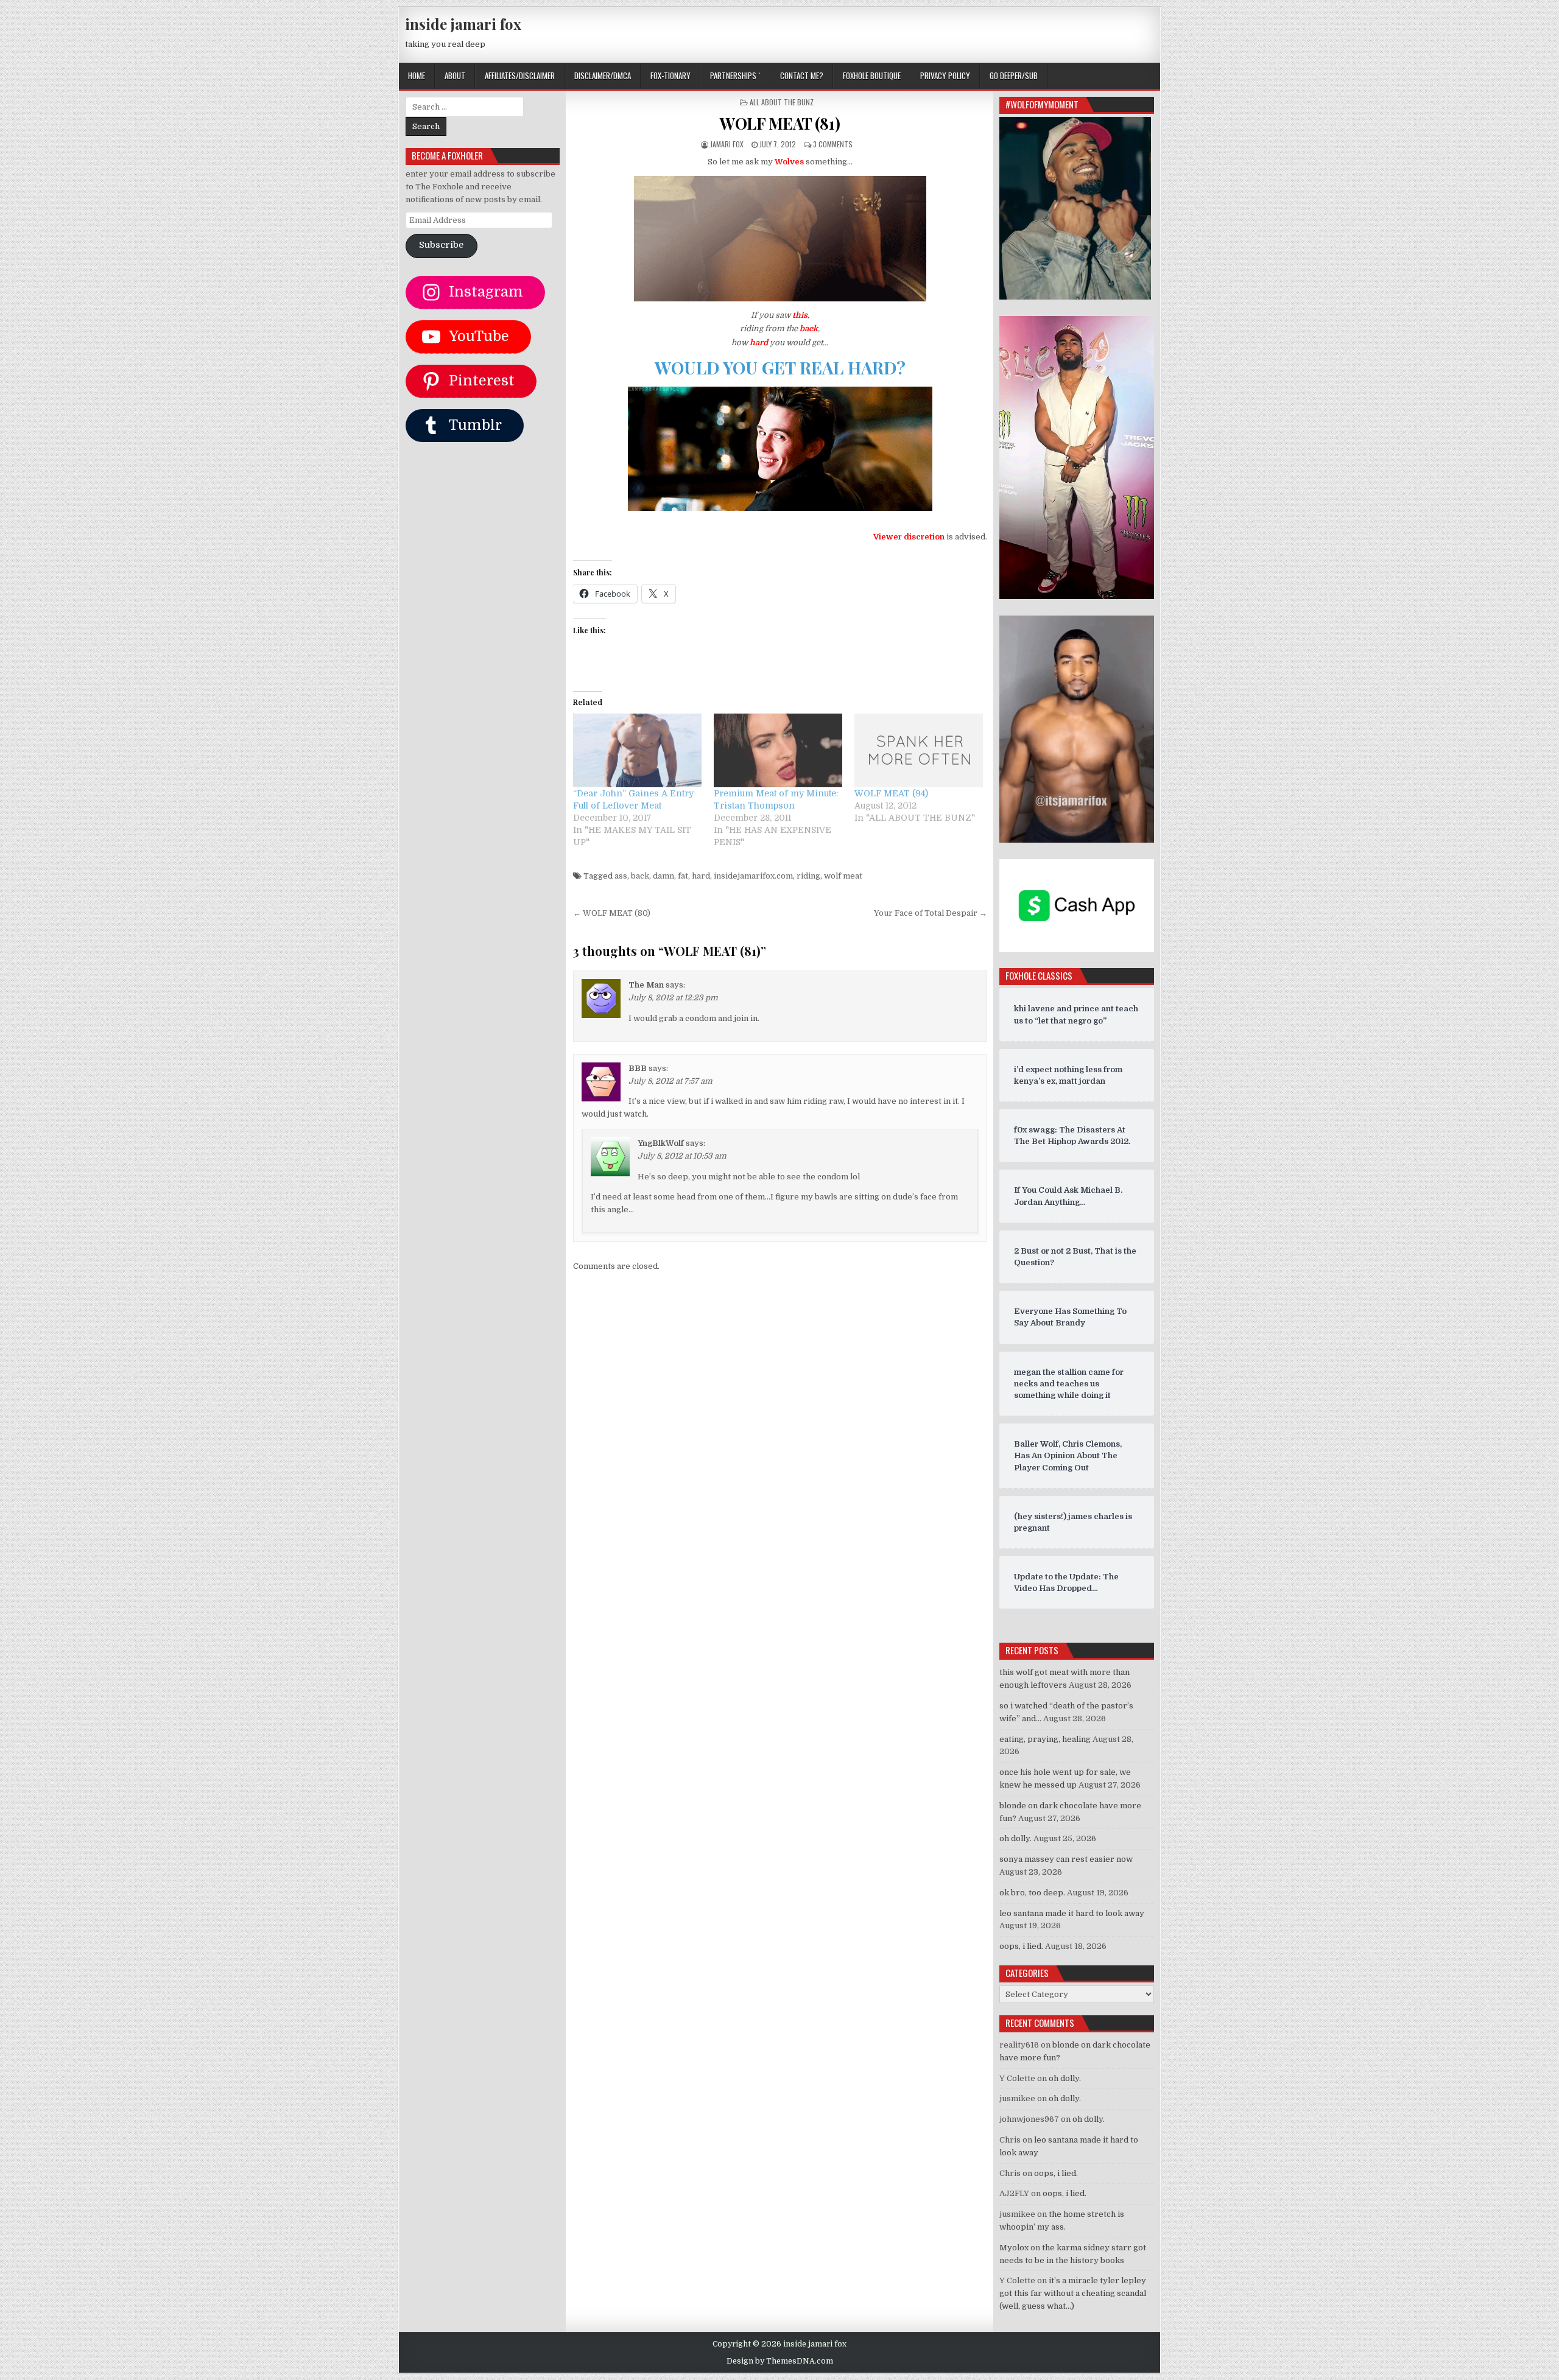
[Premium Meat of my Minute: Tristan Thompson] (778, 750)
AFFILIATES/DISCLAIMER (520, 75)
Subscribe (441, 245)
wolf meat (843, 876)
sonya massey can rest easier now (1066, 1859)
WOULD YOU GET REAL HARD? (780, 367)
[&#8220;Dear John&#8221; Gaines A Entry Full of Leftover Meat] (637, 750)
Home (417, 75)
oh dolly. (1015, 1838)
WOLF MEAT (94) (891, 793)
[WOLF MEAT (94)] (919, 750)
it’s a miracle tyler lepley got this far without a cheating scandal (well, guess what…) (1073, 2293)
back (640, 876)
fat (683, 876)
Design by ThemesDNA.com (780, 2361)
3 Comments (833, 144)
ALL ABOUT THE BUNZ (782, 102)
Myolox (1014, 2248)
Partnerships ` (735, 75)
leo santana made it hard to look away (1072, 1913)
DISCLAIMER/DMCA (603, 75)
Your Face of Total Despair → (931, 913)
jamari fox (727, 144)
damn (663, 876)
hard (701, 876)
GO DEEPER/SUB (1014, 75)
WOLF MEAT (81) (780, 123)
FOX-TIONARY (670, 75)
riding (808, 876)
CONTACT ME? (802, 75)
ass (621, 876)
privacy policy (945, 75)
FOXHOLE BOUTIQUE (872, 75)
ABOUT (455, 75)
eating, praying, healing (1045, 1739)
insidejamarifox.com (753, 876)
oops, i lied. (1021, 1946)
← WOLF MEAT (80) (612, 913)
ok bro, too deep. (1032, 1893)
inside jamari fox (463, 24)
